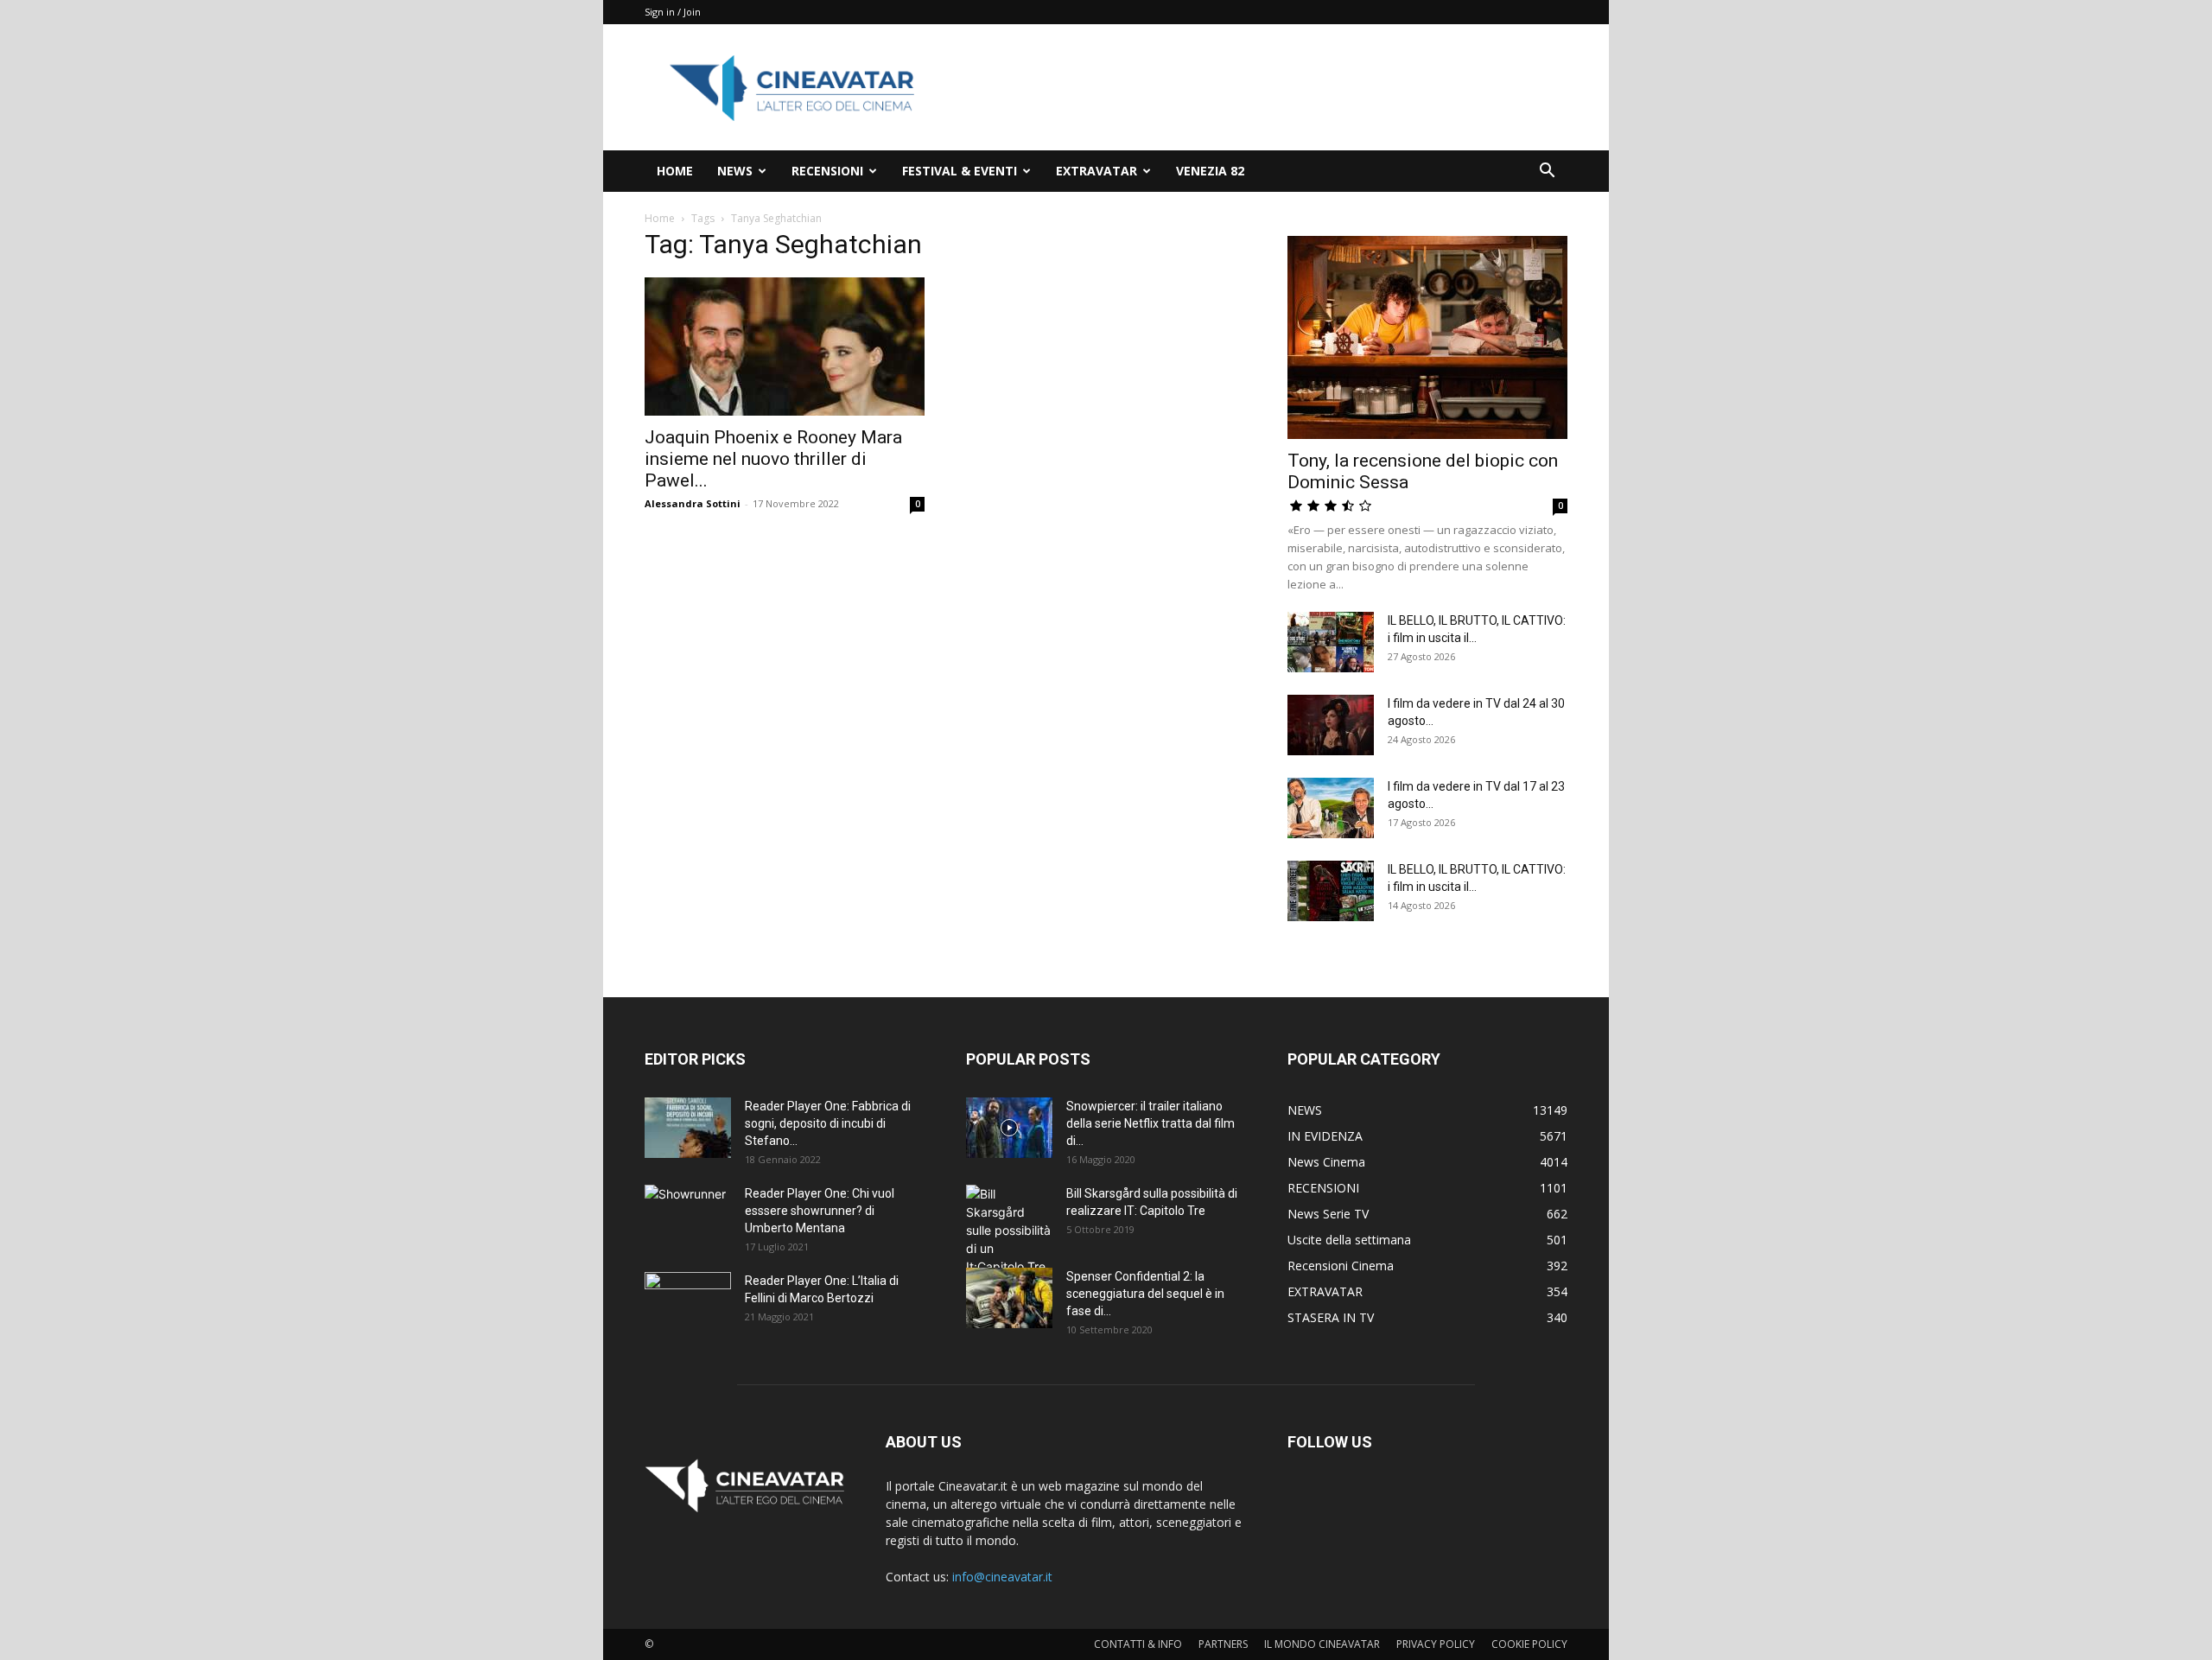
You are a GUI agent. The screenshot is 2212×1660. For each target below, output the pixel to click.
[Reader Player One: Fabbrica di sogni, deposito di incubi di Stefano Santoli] (688, 1128)
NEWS (735, 171)
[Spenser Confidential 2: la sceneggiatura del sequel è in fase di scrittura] (1009, 1298)
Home (660, 218)
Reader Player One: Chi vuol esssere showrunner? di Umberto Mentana (820, 1211)
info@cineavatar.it (1002, 1577)
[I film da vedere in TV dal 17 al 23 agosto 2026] (1331, 808)
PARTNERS (1223, 1644)
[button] (1547, 172)
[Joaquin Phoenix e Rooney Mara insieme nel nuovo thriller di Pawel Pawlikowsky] (785, 347)
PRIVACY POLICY (1436, 1644)
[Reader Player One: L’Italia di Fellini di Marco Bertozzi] (688, 1302)
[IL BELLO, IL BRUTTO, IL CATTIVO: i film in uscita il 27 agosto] (1331, 642)
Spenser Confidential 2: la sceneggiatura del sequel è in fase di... (1145, 1294)
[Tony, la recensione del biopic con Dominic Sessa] (1427, 337)
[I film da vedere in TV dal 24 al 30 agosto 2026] (1331, 725)
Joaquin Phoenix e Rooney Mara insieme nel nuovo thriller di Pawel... (773, 459)
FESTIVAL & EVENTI (960, 171)
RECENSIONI (827, 171)
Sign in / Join (673, 12)
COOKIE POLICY (1529, 1644)
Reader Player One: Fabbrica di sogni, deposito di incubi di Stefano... (828, 1123)
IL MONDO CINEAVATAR (1322, 1644)
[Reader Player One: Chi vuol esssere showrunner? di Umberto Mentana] (688, 1215)
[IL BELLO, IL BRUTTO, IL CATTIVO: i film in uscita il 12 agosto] (1331, 891)
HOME (675, 171)
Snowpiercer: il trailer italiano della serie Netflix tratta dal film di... (1150, 1123)
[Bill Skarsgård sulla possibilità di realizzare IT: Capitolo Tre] (1009, 1230)
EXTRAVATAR (1096, 171)
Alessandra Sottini (693, 503)
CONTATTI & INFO (1138, 1644)
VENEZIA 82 (1210, 171)
